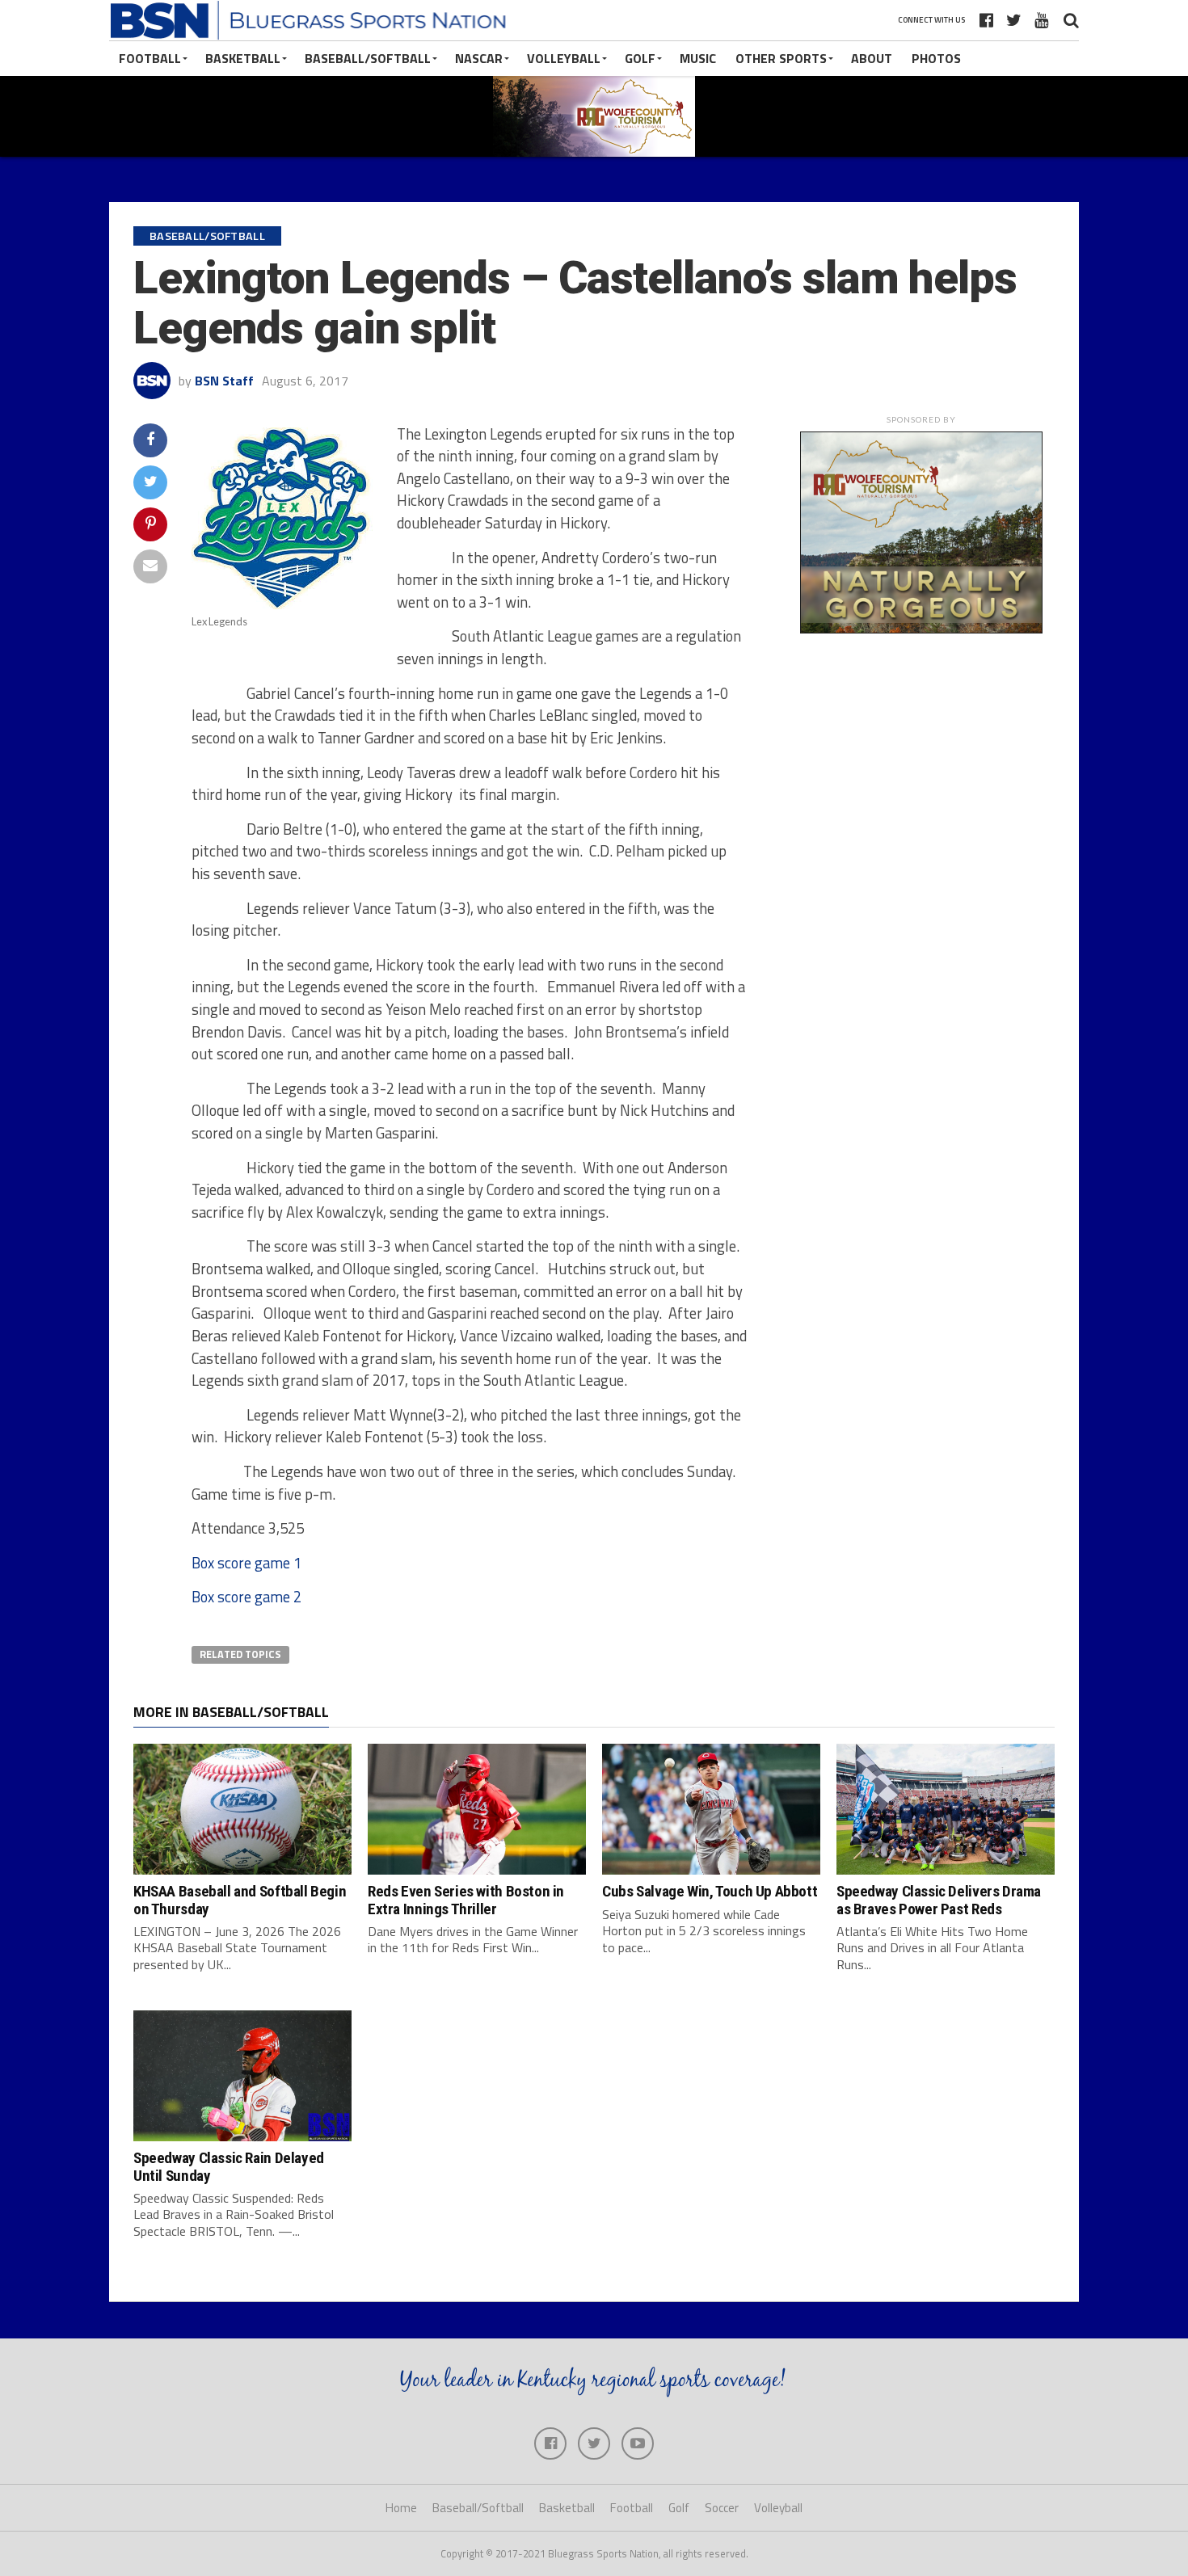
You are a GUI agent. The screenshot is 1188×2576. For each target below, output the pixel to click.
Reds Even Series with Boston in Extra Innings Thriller (466, 1900)
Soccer (722, 2508)
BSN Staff (224, 381)
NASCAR (479, 58)
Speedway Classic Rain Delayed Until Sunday (229, 2166)
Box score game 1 (246, 1563)
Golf (640, 58)
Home (401, 2508)
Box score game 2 (246, 1597)
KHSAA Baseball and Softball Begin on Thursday (240, 1900)
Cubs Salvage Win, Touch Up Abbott (710, 1891)
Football (150, 58)
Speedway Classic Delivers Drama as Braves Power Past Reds (939, 1900)
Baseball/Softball (368, 58)
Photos (936, 58)
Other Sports (781, 58)
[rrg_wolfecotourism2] (921, 629)
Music (698, 58)
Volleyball (564, 58)
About (872, 58)
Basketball (243, 58)
